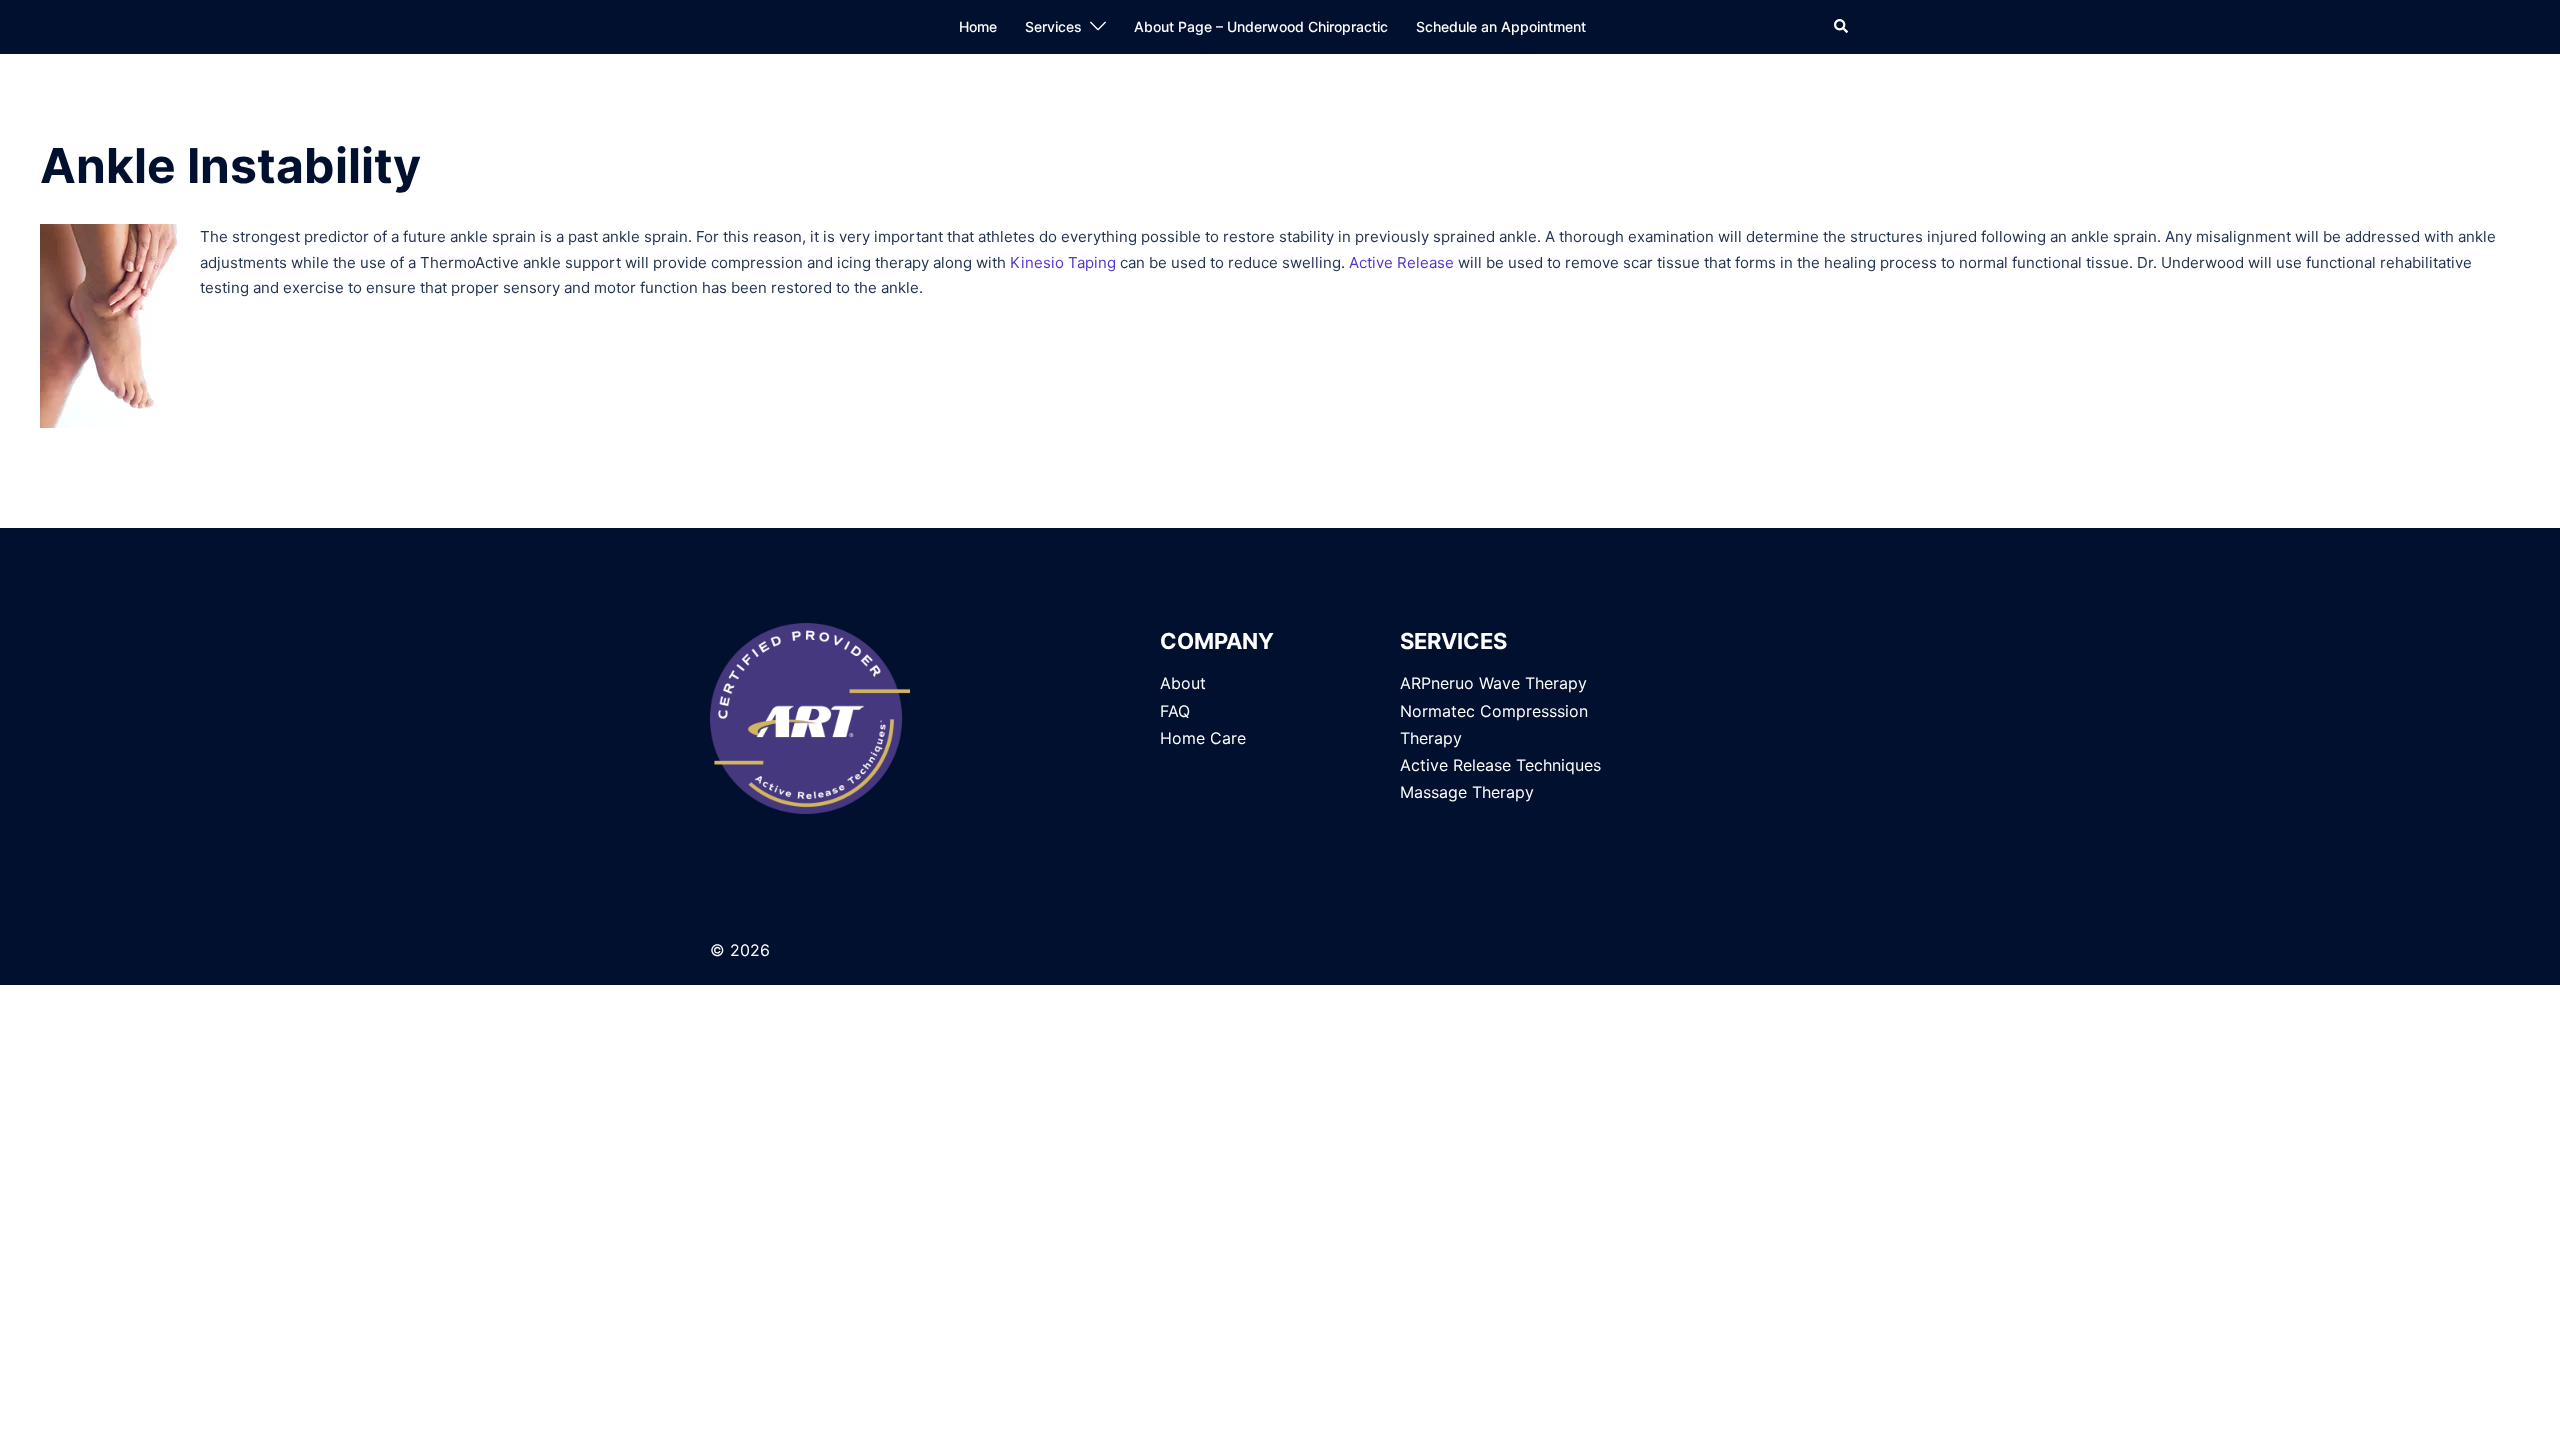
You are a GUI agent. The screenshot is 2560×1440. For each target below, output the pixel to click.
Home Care (1203, 738)
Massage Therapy (1467, 792)
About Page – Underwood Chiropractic (1261, 26)
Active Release (1401, 262)
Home (978, 26)
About (1183, 683)
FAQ (1175, 711)
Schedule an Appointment (1501, 26)
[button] (1842, 27)
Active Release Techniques (1500, 765)
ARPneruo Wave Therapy (1493, 683)
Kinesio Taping (1063, 262)
